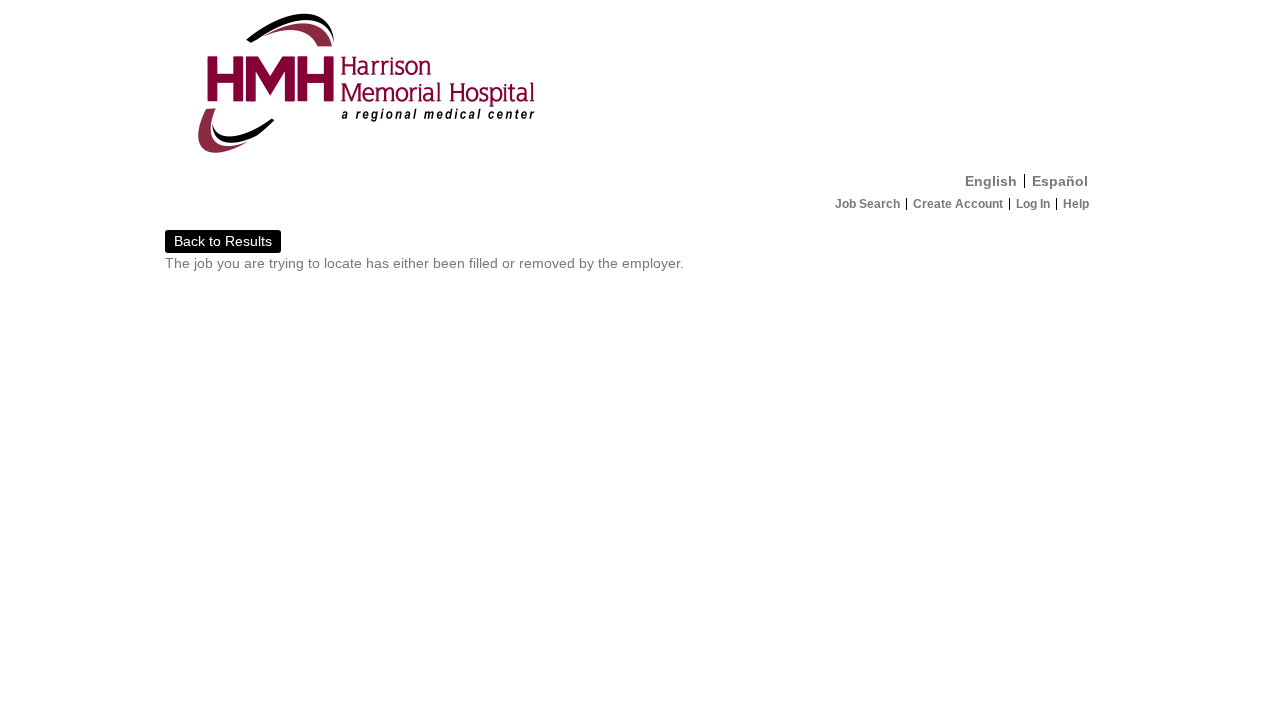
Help (1076, 204)
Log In (1033, 204)
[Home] (640, 82)
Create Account (958, 204)
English (991, 181)
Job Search (867, 204)
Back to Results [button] (223, 241)
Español (1060, 181)
